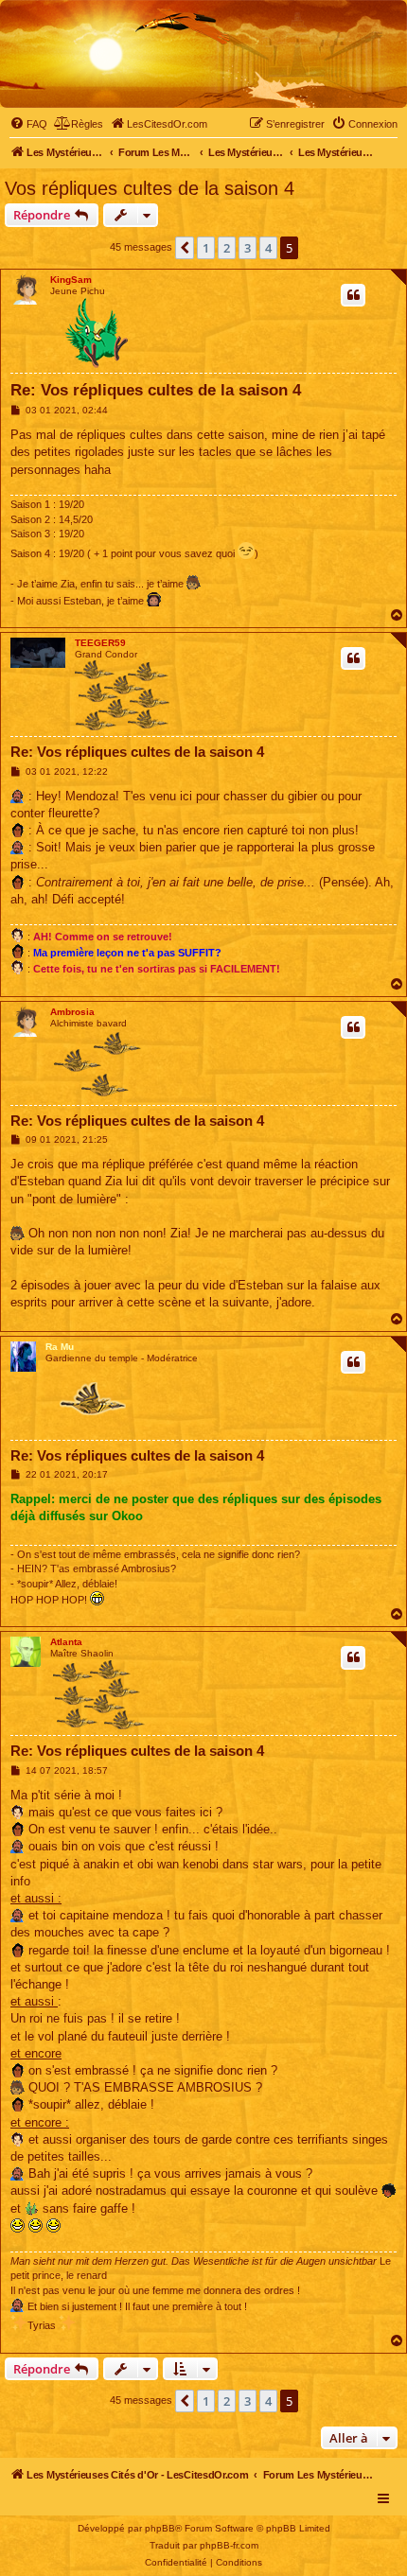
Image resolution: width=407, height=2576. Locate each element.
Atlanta (66, 1642)
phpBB (160, 2528)
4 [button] (268, 248)
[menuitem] (28, 124)
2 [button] (227, 248)
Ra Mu (60, 1347)
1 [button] (206, 248)
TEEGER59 (100, 643)
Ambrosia (72, 1012)
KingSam (71, 280)
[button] (185, 248)
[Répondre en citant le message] (353, 295)
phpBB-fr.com (229, 2545)
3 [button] (248, 248)
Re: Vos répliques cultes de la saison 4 (156, 390)
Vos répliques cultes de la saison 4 (150, 188)
